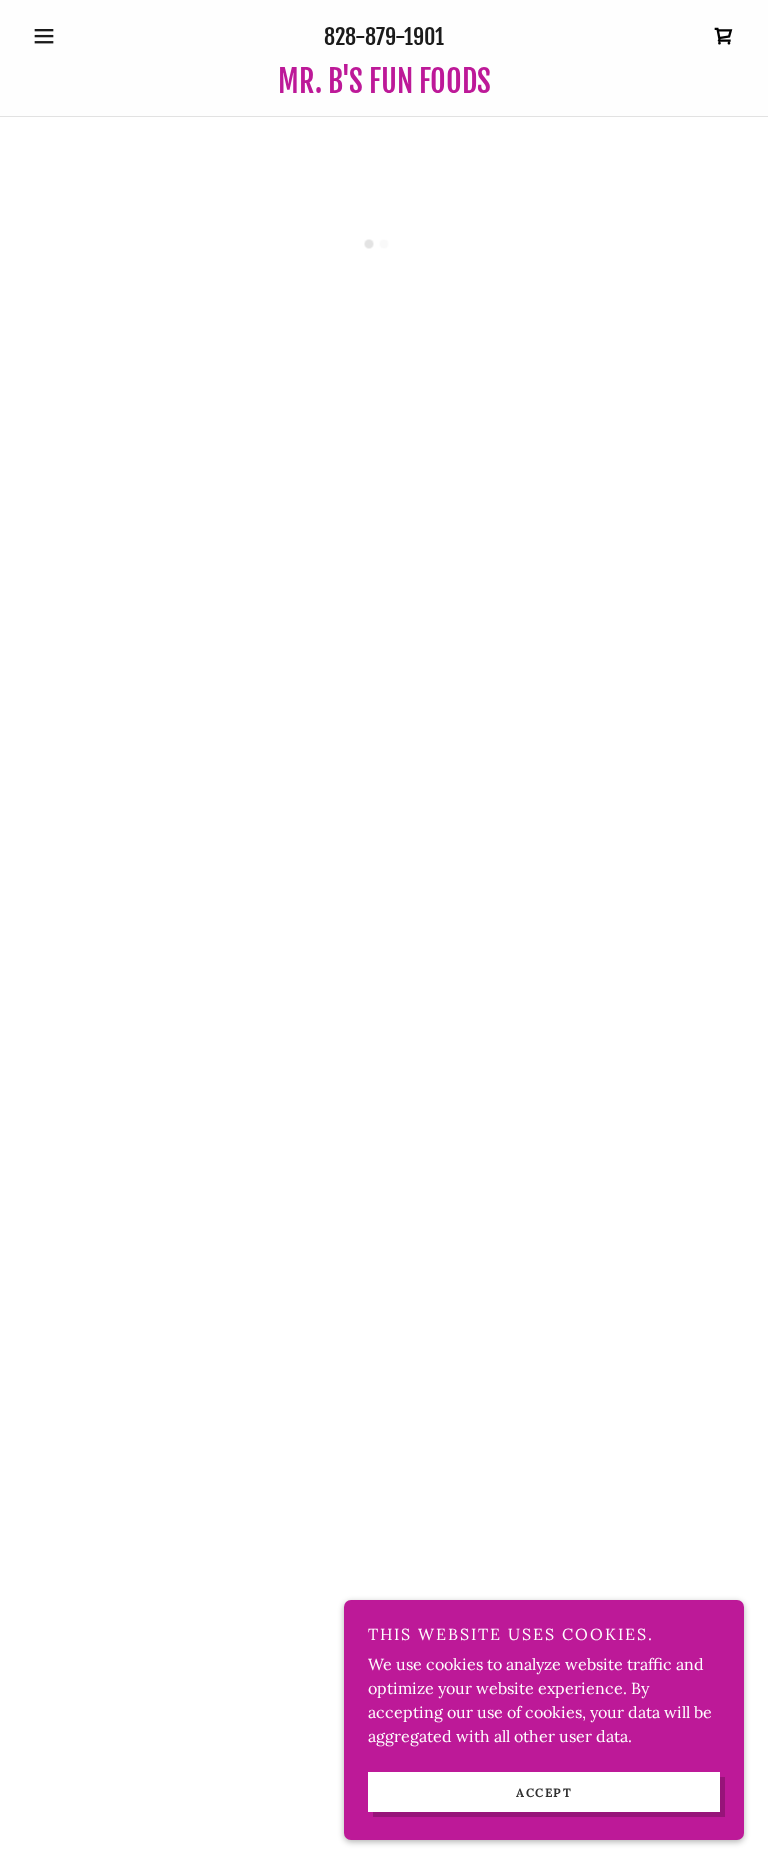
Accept (544, 1792)
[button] (78, 36)
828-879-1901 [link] (384, 36)
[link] (384, 87)
